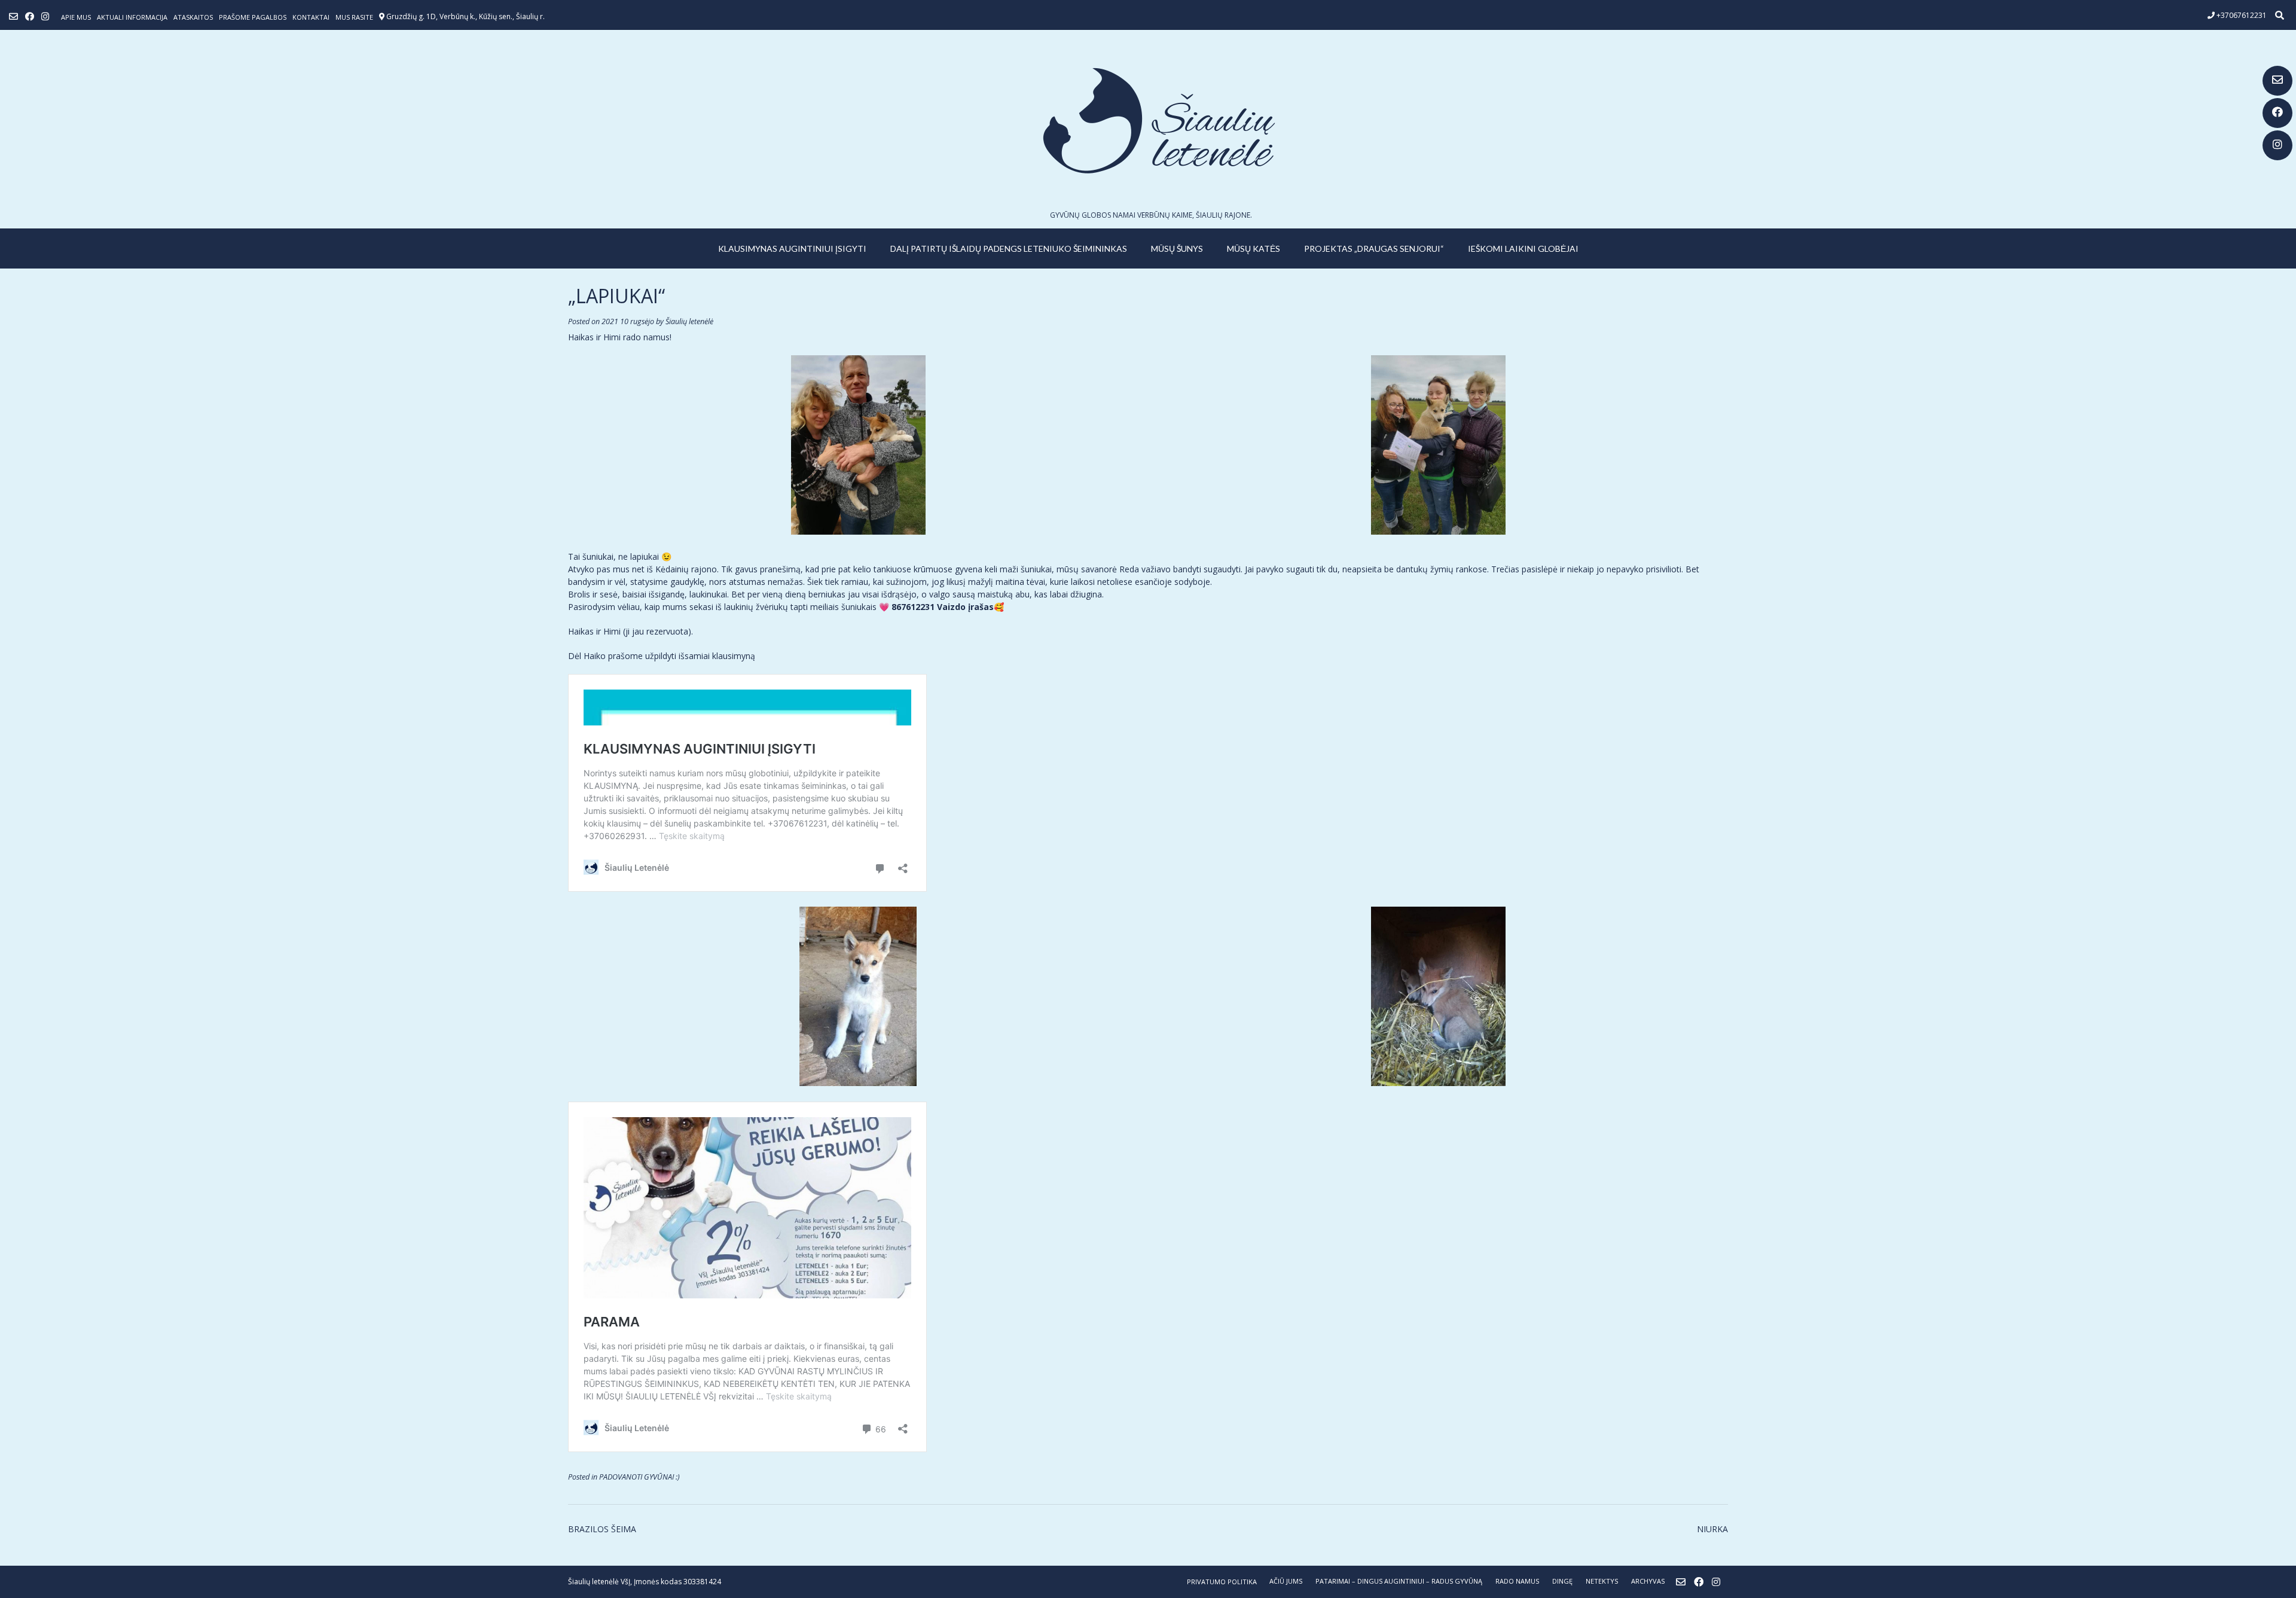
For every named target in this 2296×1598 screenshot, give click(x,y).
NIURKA (1712, 1529)
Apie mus (76, 17)
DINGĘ (1562, 1581)
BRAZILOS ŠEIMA (602, 1529)
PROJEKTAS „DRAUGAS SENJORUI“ (1374, 248)
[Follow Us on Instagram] (2277, 145)
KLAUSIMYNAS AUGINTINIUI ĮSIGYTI (792, 248)
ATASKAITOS (193, 17)
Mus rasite (354, 17)
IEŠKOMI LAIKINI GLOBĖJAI (1523, 248)
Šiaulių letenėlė (689, 321)
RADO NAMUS (1517, 1581)
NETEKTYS (1602, 1581)
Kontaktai (311, 17)
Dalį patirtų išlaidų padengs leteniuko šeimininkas (1009, 248)
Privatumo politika (1222, 1582)
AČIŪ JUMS (1286, 1581)
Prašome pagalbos (253, 17)
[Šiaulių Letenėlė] (1148, 121)
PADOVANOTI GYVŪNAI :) (639, 1477)
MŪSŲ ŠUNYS (1177, 248)
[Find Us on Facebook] (2277, 113)
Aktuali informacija (132, 17)
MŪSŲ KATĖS (1254, 248)
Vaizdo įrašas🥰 (970, 607)
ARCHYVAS (1648, 1581)
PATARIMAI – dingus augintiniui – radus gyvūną (1399, 1581)
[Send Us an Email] (2277, 81)
